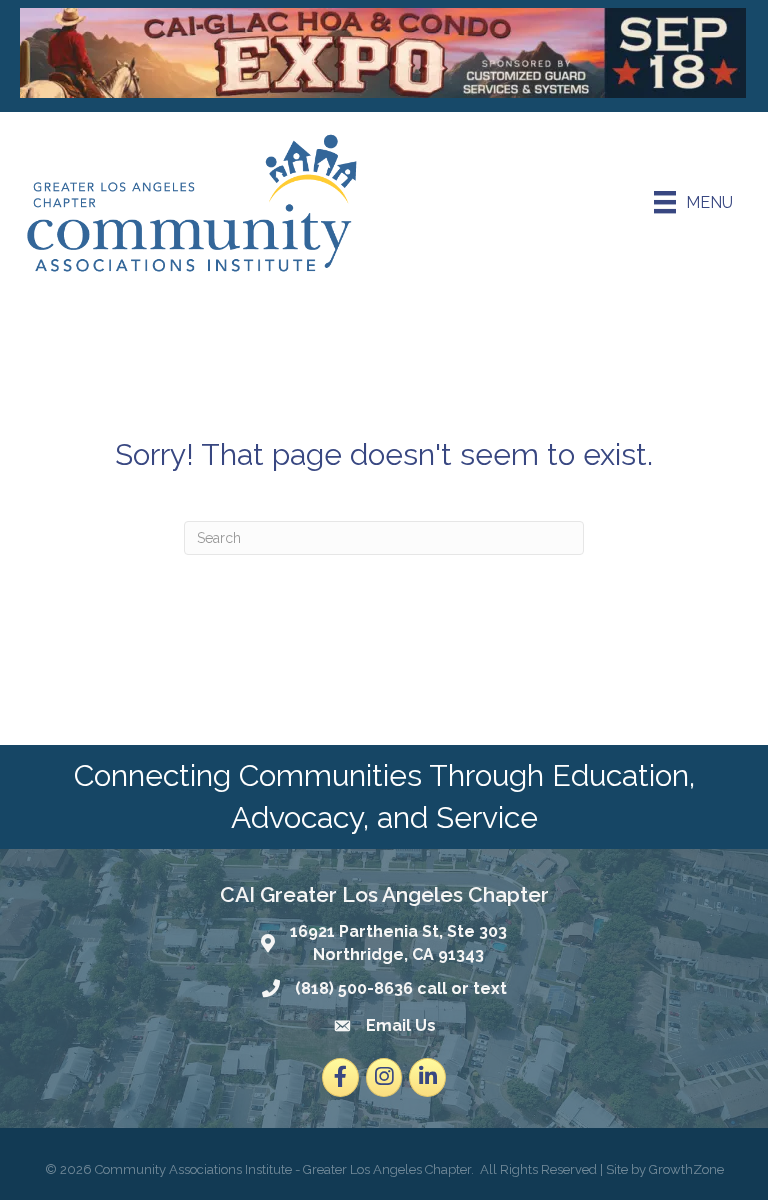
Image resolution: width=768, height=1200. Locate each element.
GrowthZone (686, 1169)
